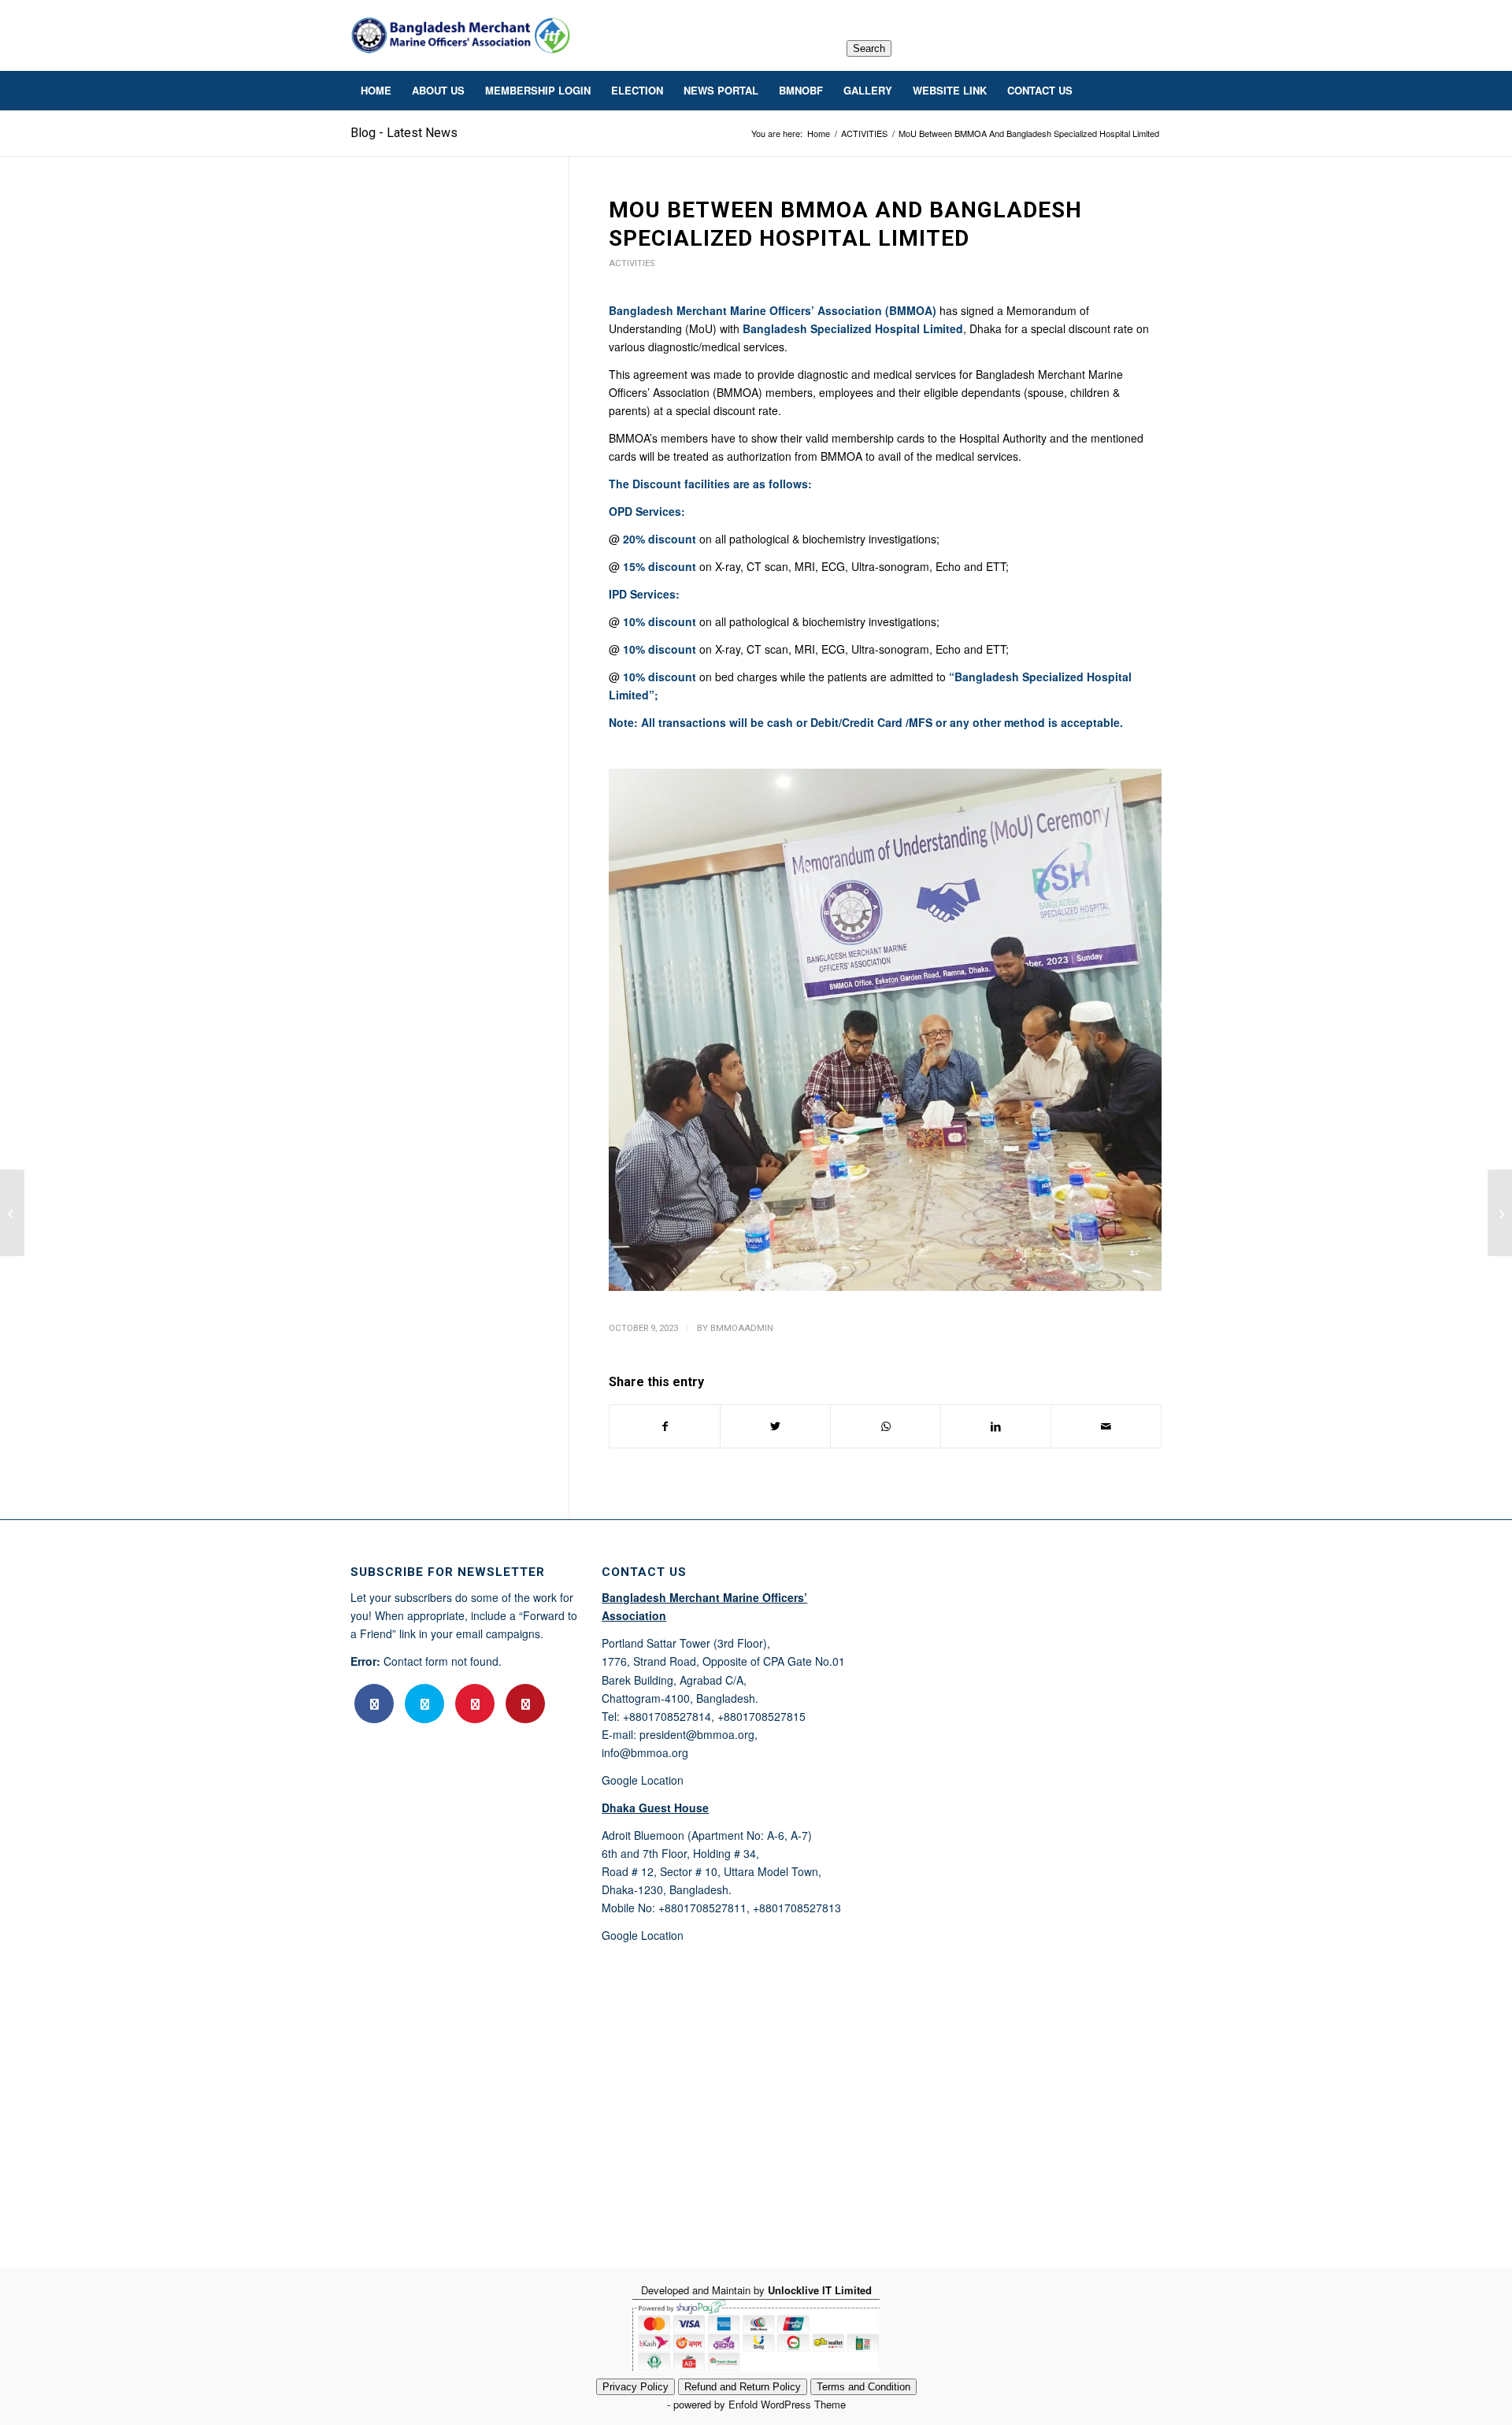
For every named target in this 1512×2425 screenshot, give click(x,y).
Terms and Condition (863, 2387)
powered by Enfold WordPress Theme (760, 2404)
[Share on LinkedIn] (996, 1426)
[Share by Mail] (1106, 1426)
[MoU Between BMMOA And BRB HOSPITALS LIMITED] (12, 1213)
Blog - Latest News (404, 133)
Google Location (643, 1780)
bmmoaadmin (742, 1328)
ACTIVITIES (632, 263)
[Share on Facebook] (665, 1426)
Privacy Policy (636, 2387)
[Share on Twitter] (775, 1426)
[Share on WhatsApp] (886, 1426)
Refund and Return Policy (743, 2387)
